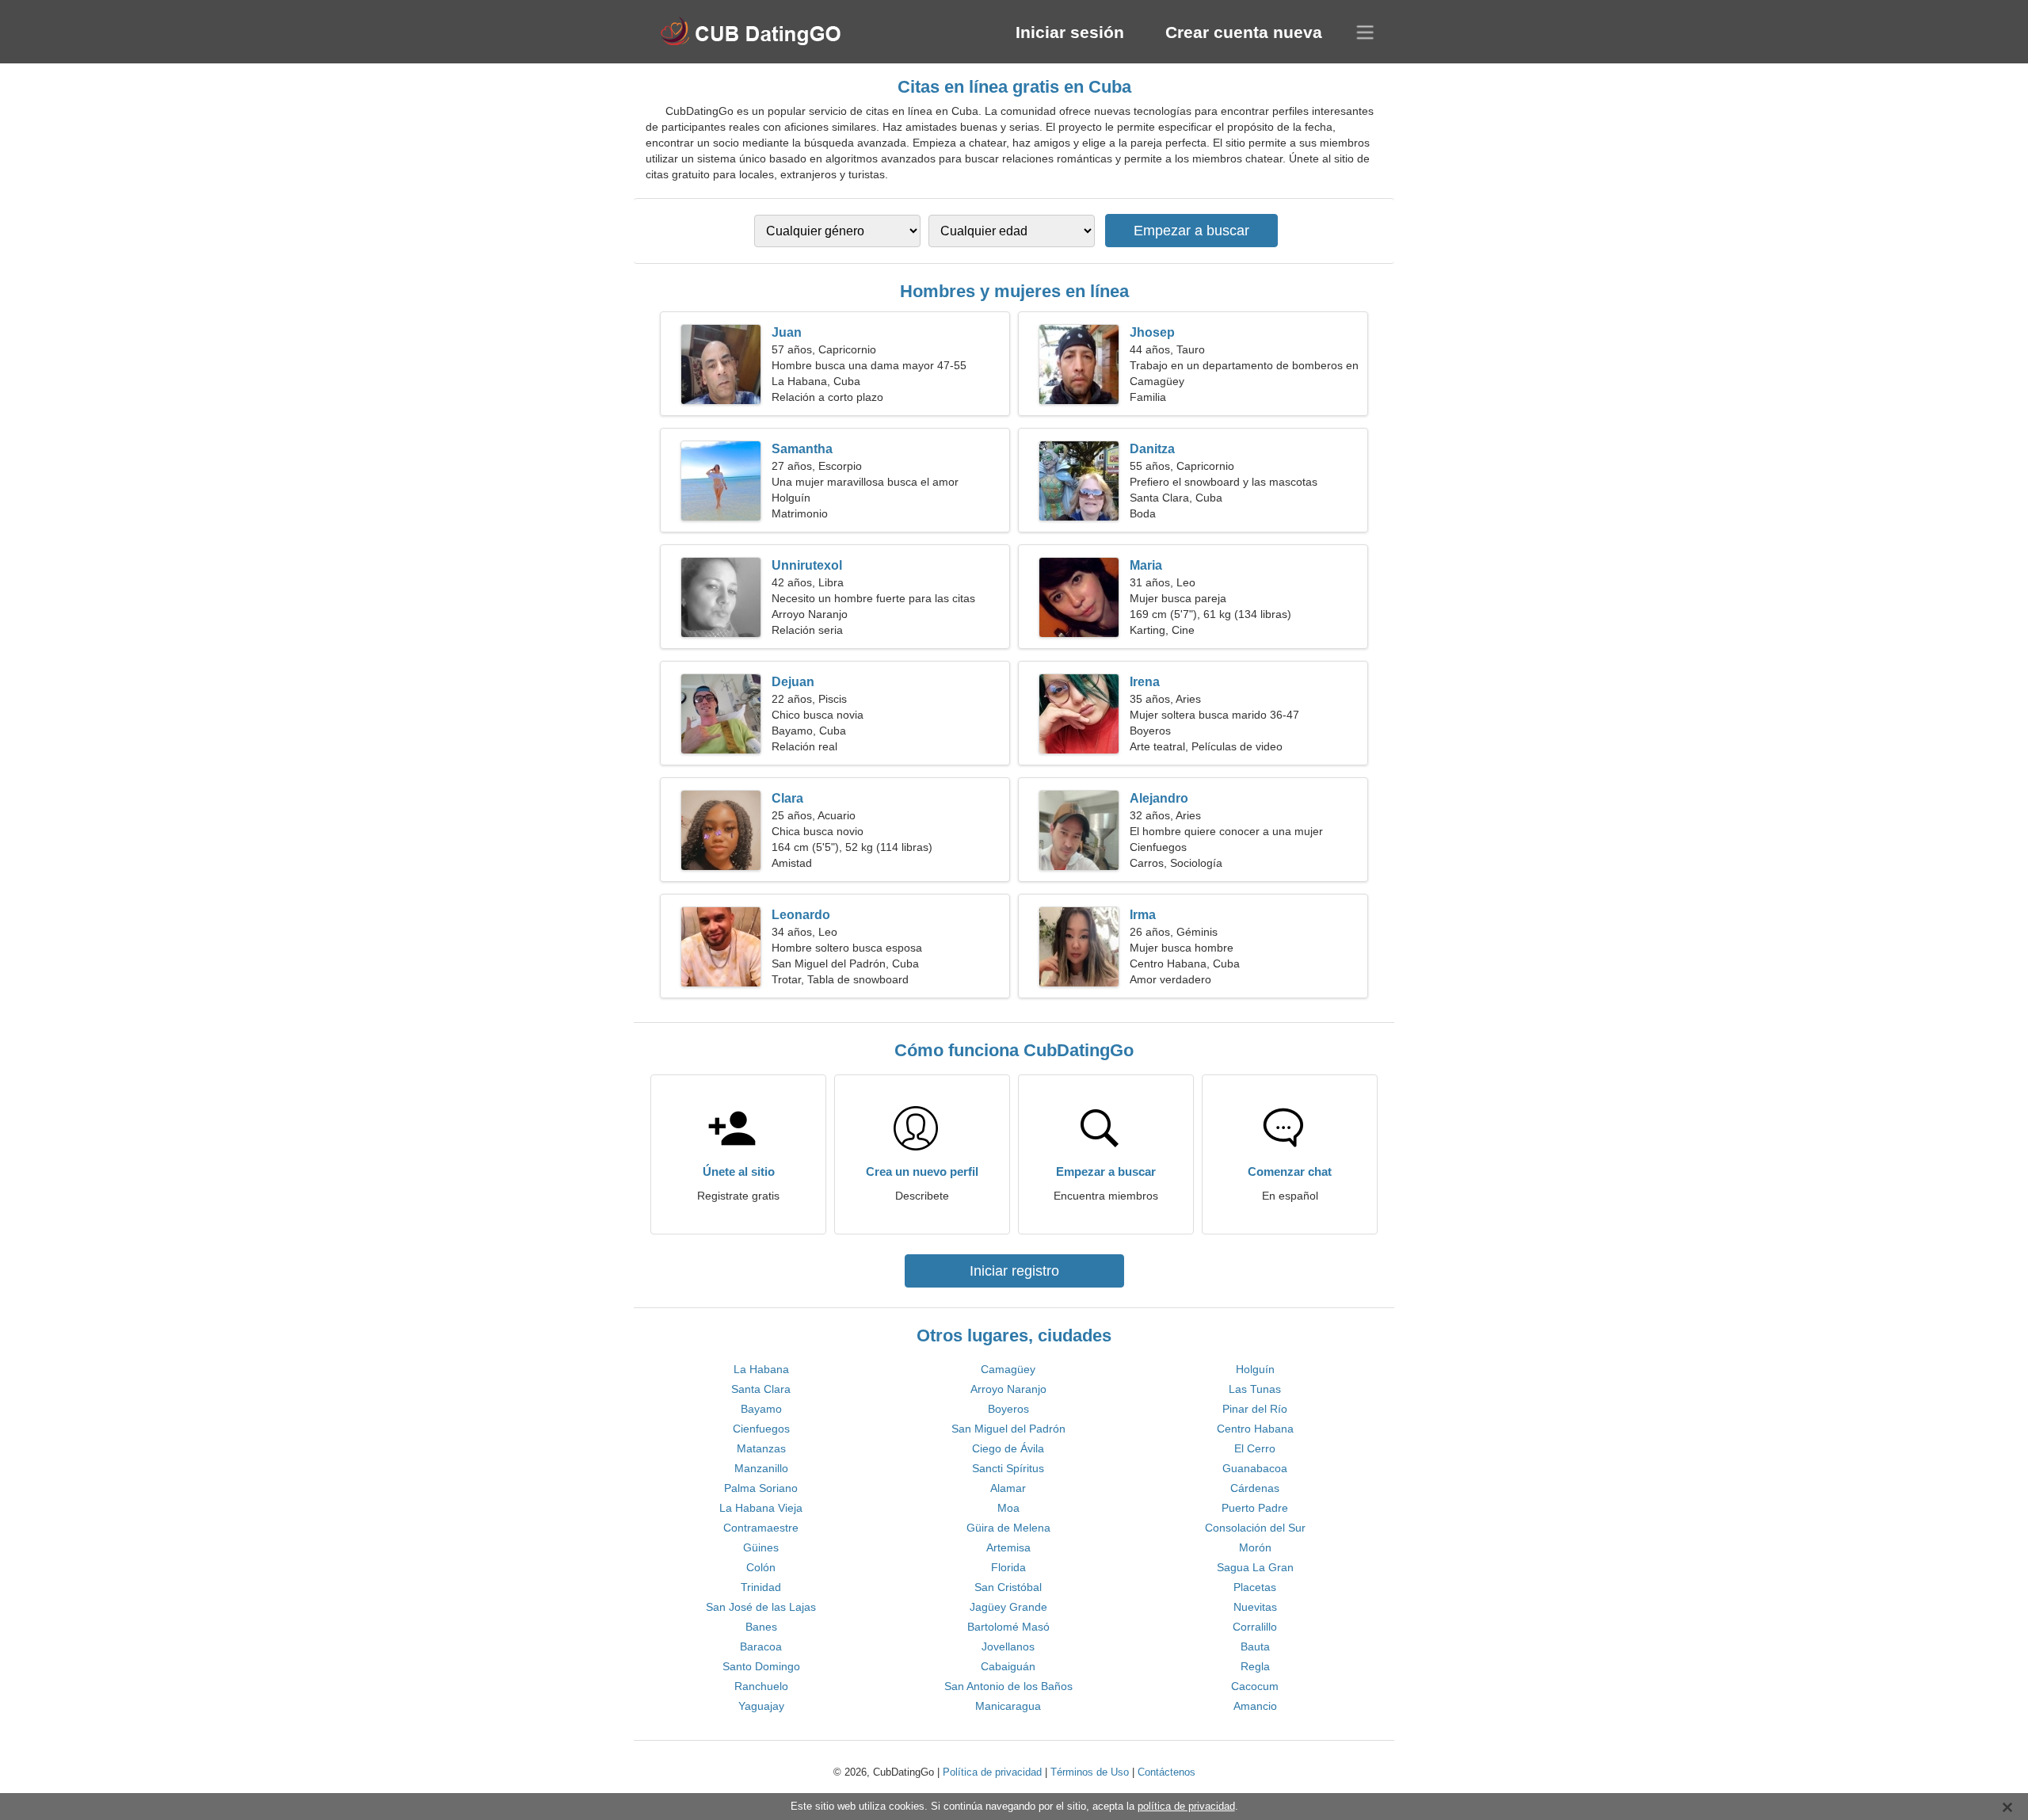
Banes (761, 1627)
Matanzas (761, 1448)
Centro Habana (1255, 1429)
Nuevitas (1255, 1607)
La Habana (761, 1369)
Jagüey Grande (1008, 1607)
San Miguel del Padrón (1008, 1429)
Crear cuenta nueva (1244, 32)
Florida (1008, 1567)
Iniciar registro (1014, 1271)
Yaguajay (761, 1706)
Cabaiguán (1008, 1666)
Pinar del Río (1255, 1409)
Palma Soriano (761, 1488)
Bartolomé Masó (1008, 1627)
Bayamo (761, 1409)
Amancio (1255, 1706)
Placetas (1255, 1587)
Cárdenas (1255, 1488)
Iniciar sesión (1070, 32)
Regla (1255, 1666)
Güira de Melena (1008, 1528)
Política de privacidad (992, 1772)
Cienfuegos (761, 1429)
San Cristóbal (1008, 1587)
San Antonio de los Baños (1008, 1686)
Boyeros (1008, 1409)
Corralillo (1255, 1627)
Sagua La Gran (1255, 1567)
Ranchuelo (761, 1686)
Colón (761, 1567)
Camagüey (1008, 1369)
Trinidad (761, 1587)
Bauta (1255, 1646)
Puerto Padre (1255, 1508)
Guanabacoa (1255, 1468)
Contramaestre (761, 1528)
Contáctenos (1166, 1772)
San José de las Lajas (761, 1607)
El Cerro (1255, 1448)
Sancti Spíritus (1008, 1468)
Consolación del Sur (1255, 1528)
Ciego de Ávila (1008, 1448)
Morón (1255, 1547)
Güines (761, 1547)
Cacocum (1255, 1686)
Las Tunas (1255, 1389)
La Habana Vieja (761, 1508)
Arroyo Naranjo (1008, 1389)
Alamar (1008, 1488)
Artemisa (1008, 1547)
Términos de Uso (1090, 1772)
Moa (1008, 1508)
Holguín (1255, 1369)
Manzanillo (761, 1468)
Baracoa (761, 1646)
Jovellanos (1008, 1646)
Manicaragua (1008, 1706)
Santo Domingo (761, 1666)
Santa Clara (761, 1389)
